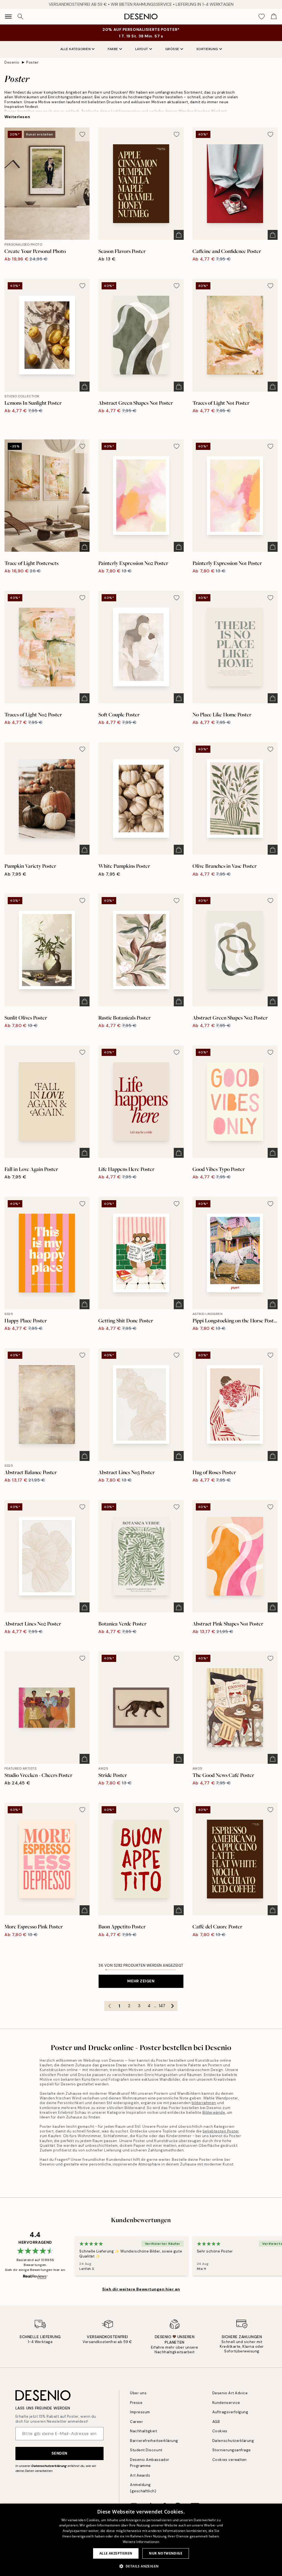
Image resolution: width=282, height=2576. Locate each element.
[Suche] (20, 17)
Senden (59, 2453)
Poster (32, 62)
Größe (172, 49)
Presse (136, 2403)
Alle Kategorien (76, 49)
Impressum (140, 2412)
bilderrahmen (204, 2103)
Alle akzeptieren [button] (116, 2553)
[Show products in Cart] (274, 17)
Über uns (138, 2393)
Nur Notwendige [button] (166, 2553)
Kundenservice (226, 2403)
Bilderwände (214, 2112)
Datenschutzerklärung (49, 2466)
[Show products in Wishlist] (262, 17)
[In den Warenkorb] (179, 235)
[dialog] (141, 2540)
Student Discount (146, 2450)
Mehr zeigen (141, 1981)
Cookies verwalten (230, 2460)
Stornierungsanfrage (232, 2450)
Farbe (113, 49)
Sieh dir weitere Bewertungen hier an (141, 2289)
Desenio (12, 62)
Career (136, 2422)
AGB (216, 2422)
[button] (141, 2566)
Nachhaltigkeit (143, 2431)
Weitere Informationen (141, 2542)
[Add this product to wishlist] (82, 134)
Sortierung (207, 49)
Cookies (220, 2431)
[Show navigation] (8, 17)
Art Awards (140, 2475)
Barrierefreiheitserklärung (154, 2441)
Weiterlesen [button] (17, 117)
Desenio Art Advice (230, 2393)
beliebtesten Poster (221, 2131)
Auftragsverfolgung (230, 2412)
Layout (142, 49)
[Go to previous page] (109, 2006)
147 (162, 2006)
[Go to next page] (172, 2006)
